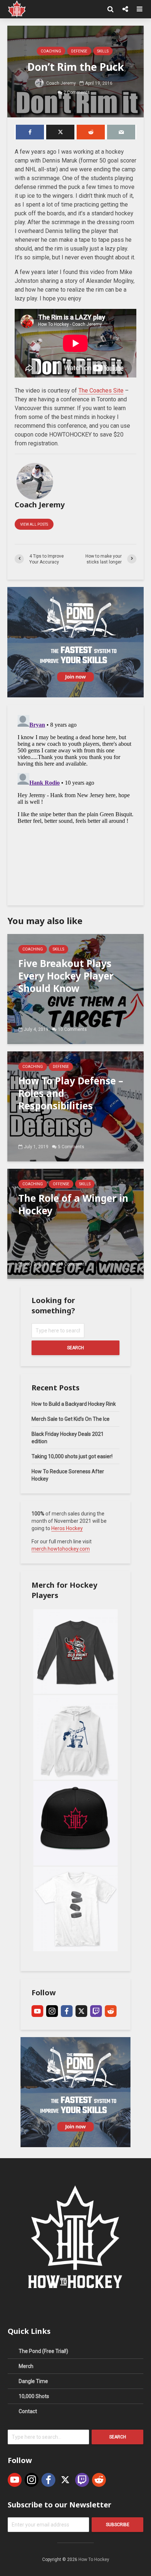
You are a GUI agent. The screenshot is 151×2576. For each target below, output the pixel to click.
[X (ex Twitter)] (81, 2011)
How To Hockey (94, 2559)
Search (75, 1348)
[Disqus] (75, 804)
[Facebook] (67, 2011)
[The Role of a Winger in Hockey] (75, 1223)
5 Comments (71, 1147)
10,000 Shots (34, 2396)
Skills (103, 51)
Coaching (51, 51)
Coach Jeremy (60, 83)
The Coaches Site (101, 391)
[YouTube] (37, 2011)
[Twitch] (96, 2011)
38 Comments (72, 1264)
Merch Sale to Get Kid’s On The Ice (71, 1419)
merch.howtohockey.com (61, 1549)
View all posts (34, 524)
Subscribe (118, 2525)
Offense (61, 1184)
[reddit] (111, 2011)
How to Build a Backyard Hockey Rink (74, 1404)
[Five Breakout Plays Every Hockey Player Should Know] (75, 988)
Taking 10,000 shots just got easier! (72, 1456)
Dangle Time (33, 2381)
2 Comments (77, 92)
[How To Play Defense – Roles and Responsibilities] (75, 1106)
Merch (26, 2366)
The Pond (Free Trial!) (43, 2351)
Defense (79, 51)
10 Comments (72, 1029)
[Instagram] (52, 2011)
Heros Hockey (67, 1528)
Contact (28, 2411)
